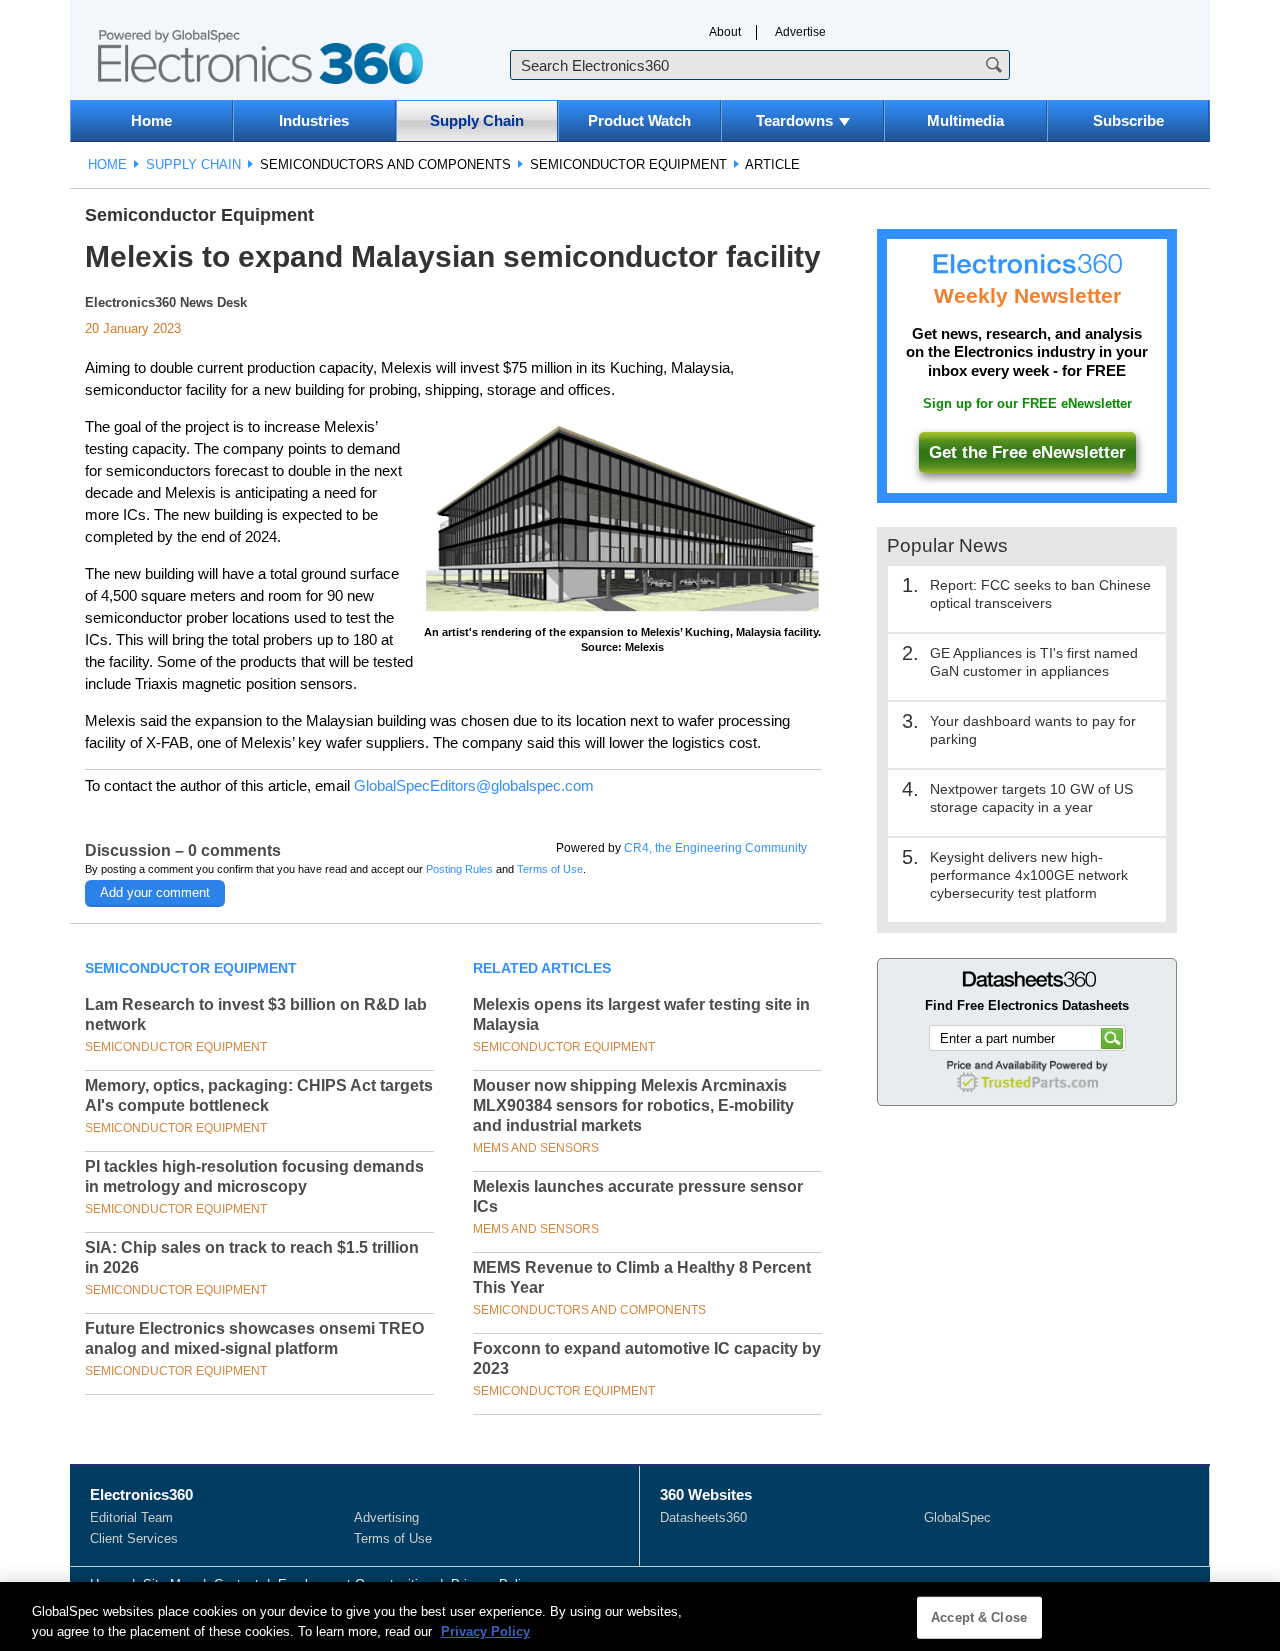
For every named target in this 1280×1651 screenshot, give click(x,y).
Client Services (134, 1538)
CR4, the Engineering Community (715, 848)
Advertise (800, 32)
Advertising (386, 1517)
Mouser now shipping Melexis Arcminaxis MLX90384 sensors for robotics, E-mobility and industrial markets (633, 1105)
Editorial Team (131, 1517)
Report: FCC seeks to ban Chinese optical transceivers (1040, 594)
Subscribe (1128, 120)
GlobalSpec (957, 1517)
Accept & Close (979, 1617)
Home (151, 120)
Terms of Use (550, 869)
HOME (107, 164)
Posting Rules (459, 869)
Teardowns (794, 120)
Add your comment (155, 892)
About (725, 32)
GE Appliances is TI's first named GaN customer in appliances (1034, 662)
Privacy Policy (485, 1630)
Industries (314, 120)
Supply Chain (477, 120)
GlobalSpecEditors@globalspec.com (474, 785)
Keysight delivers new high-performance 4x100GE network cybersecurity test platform (1029, 875)
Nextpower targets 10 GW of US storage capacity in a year (1031, 798)
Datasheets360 (703, 1517)
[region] (640, 1616)
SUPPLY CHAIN (193, 164)
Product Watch (639, 120)
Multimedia (965, 120)
